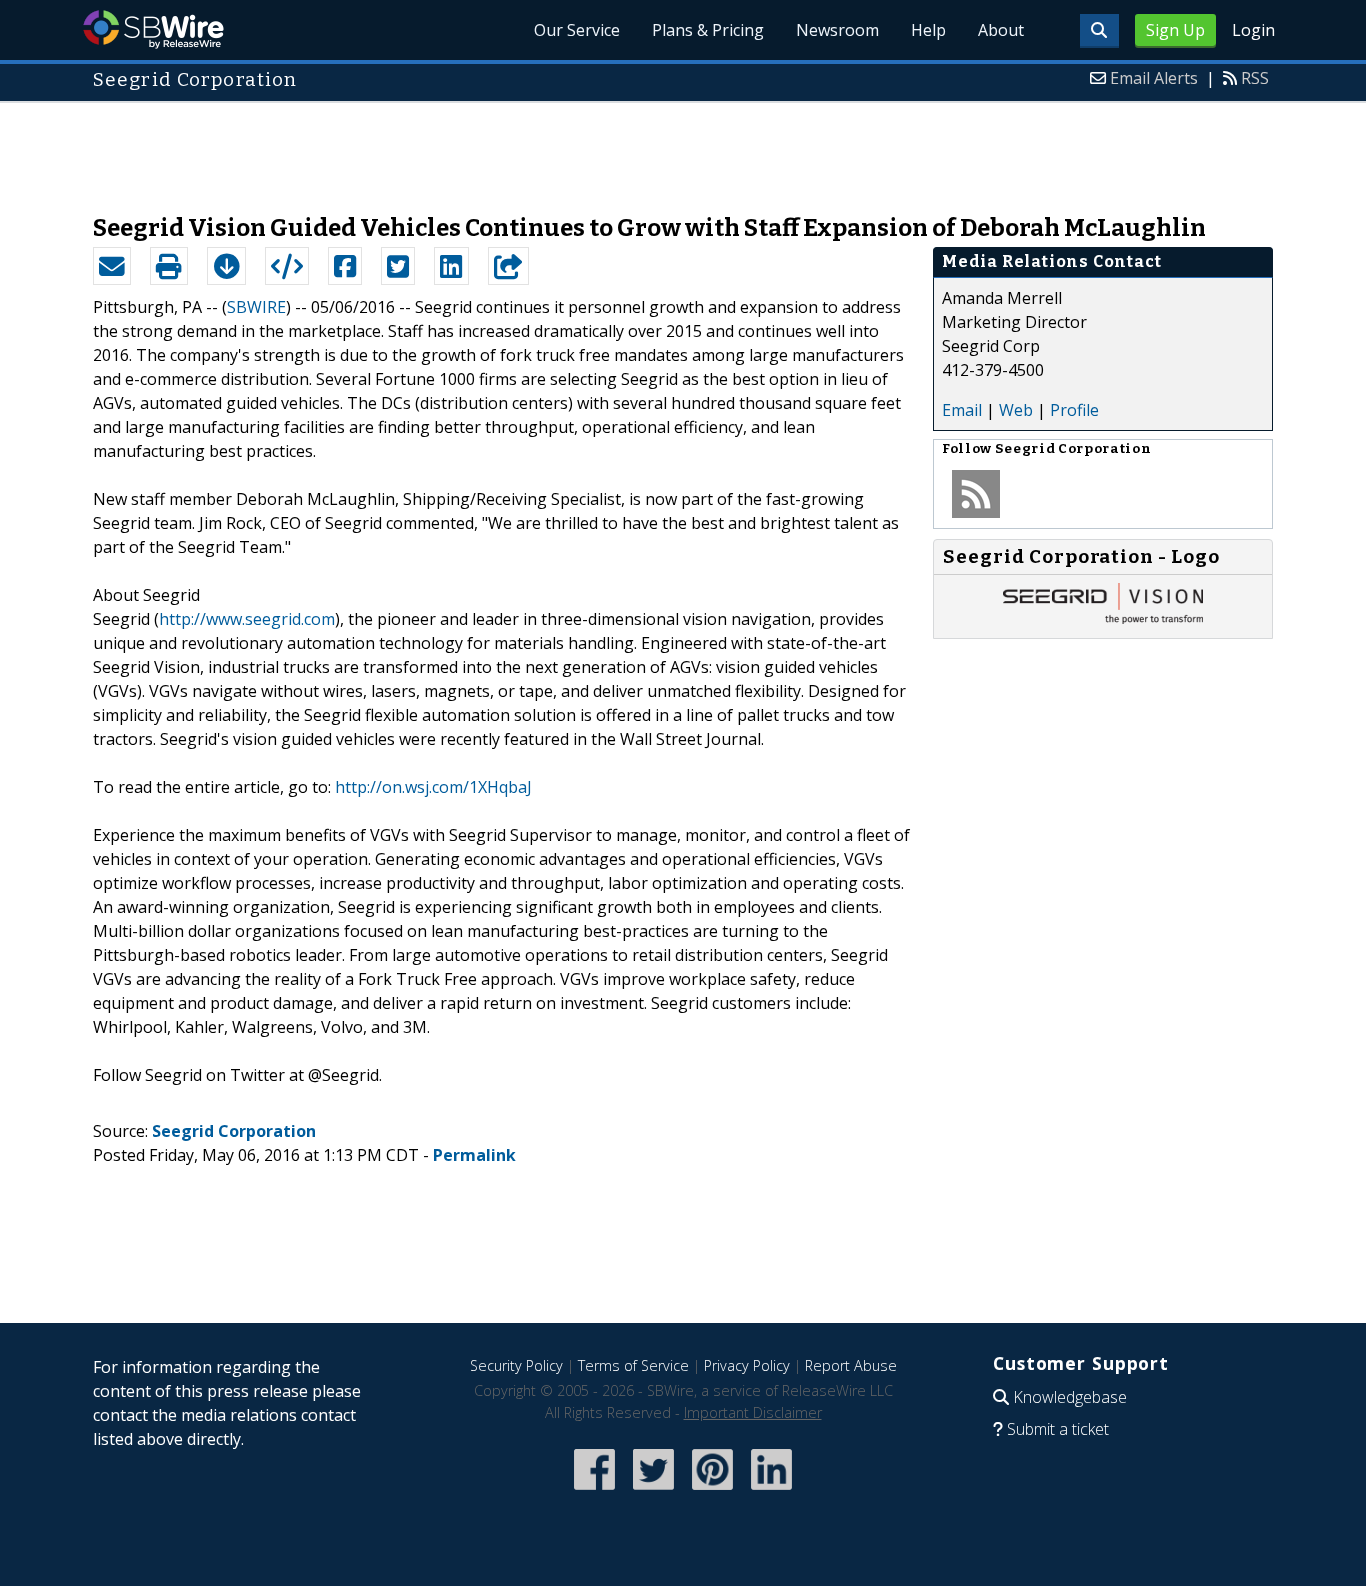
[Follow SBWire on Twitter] (653, 1491)
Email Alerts (1154, 78)
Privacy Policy (747, 1365)
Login (1253, 30)
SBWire (153, 29)
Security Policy (516, 1365)
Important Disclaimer (753, 1412)
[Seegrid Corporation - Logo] (1103, 618)
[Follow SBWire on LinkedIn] (771, 1491)
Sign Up (1175, 30)
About (1001, 30)
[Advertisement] (683, 148)
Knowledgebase (1070, 1397)
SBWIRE (256, 307)
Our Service (577, 30)
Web (1016, 410)
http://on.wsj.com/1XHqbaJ (433, 787)
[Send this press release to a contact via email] (112, 266)
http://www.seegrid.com (247, 619)
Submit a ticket (1058, 1429)
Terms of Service (633, 1365)
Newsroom (837, 30)
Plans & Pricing (708, 30)
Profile (1074, 410)
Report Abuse (851, 1365)
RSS (1255, 78)
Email (962, 410)
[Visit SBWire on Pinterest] (712, 1491)
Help (928, 30)
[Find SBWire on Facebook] (594, 1491)
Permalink (474, 1155)
